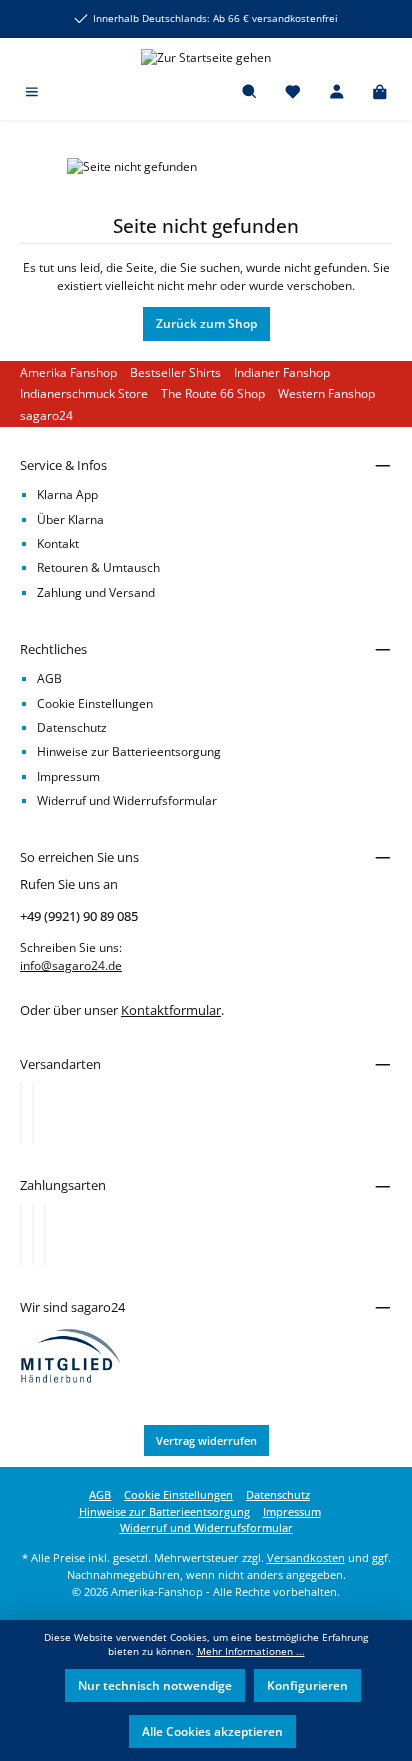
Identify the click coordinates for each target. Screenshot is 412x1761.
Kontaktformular (171, 1010)
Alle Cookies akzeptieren (212, 1731)
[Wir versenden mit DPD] (33, 1113)
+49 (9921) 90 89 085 (79, 916)
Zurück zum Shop (206, 323)
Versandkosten (306, 1557)
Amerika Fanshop (68, 372)
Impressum (68, 776)
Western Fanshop (326, 393)
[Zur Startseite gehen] (206, 57)
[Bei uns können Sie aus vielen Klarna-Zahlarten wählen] (21, 1235)
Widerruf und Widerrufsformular (127, 800)
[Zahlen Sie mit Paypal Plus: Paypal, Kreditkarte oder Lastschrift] (45, 1235)
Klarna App (67, 494)
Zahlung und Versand (96, 592)
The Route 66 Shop (213, 393)
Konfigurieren (307, 1685)
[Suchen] (250, 93)
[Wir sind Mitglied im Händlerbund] (71, 1354)
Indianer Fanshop (282, 372)
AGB (49, 678)
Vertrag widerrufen (206, 1440)
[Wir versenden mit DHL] (21, 1113)
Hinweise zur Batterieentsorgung (129, 751)
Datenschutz (72, 727)
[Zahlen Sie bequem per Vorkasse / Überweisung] (33, 1235)
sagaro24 (46, 415)
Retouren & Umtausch (98, 567)
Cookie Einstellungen (95, 703)
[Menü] (32, 93)
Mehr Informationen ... (251, 1651)
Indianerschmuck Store (84, 393)
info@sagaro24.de (71, 965)
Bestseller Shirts (175, 372)
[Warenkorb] (380, 93)
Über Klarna (70, 519)
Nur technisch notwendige (155, 1685)
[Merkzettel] (293, 93)
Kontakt (58, 543)
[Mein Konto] (337, 93)
